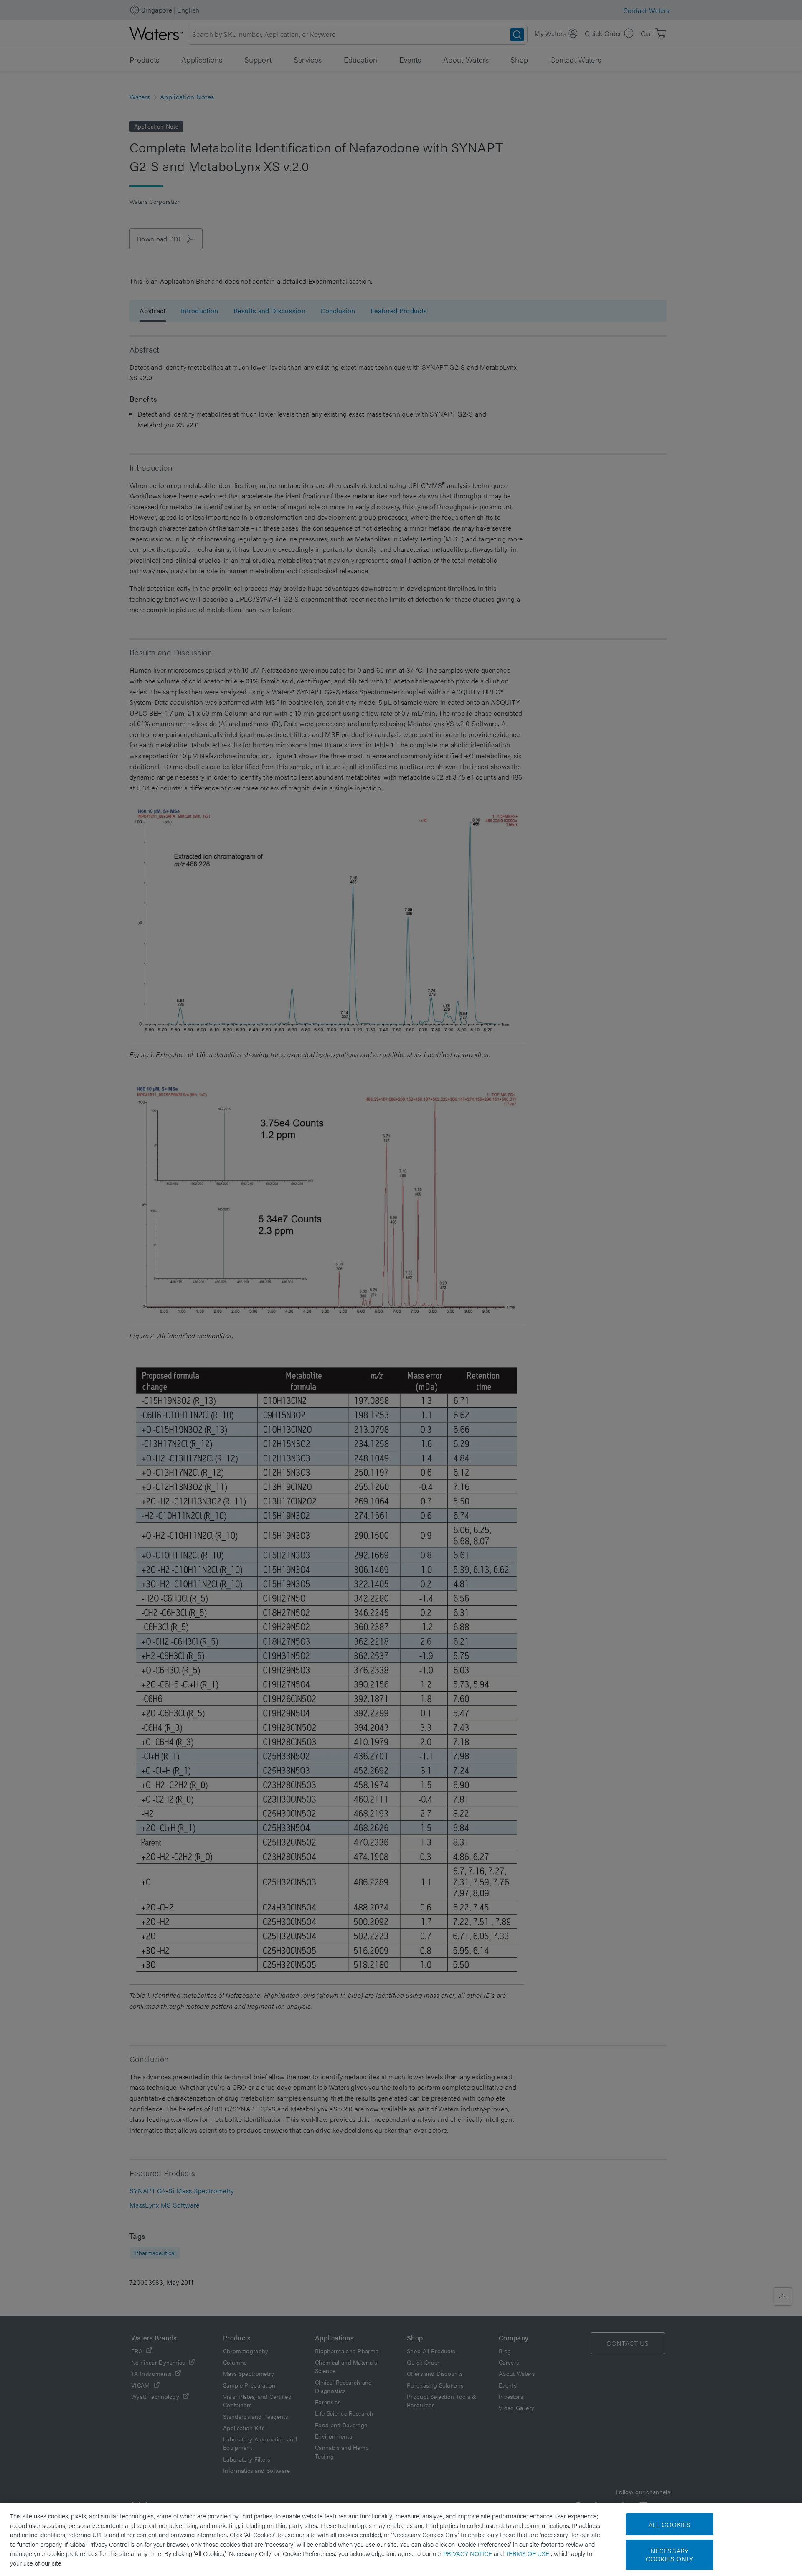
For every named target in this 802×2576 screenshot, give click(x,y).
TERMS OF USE (528, 2553)
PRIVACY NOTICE (468, 2553)
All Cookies (670, 2524)
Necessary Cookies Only (670, 2555)
